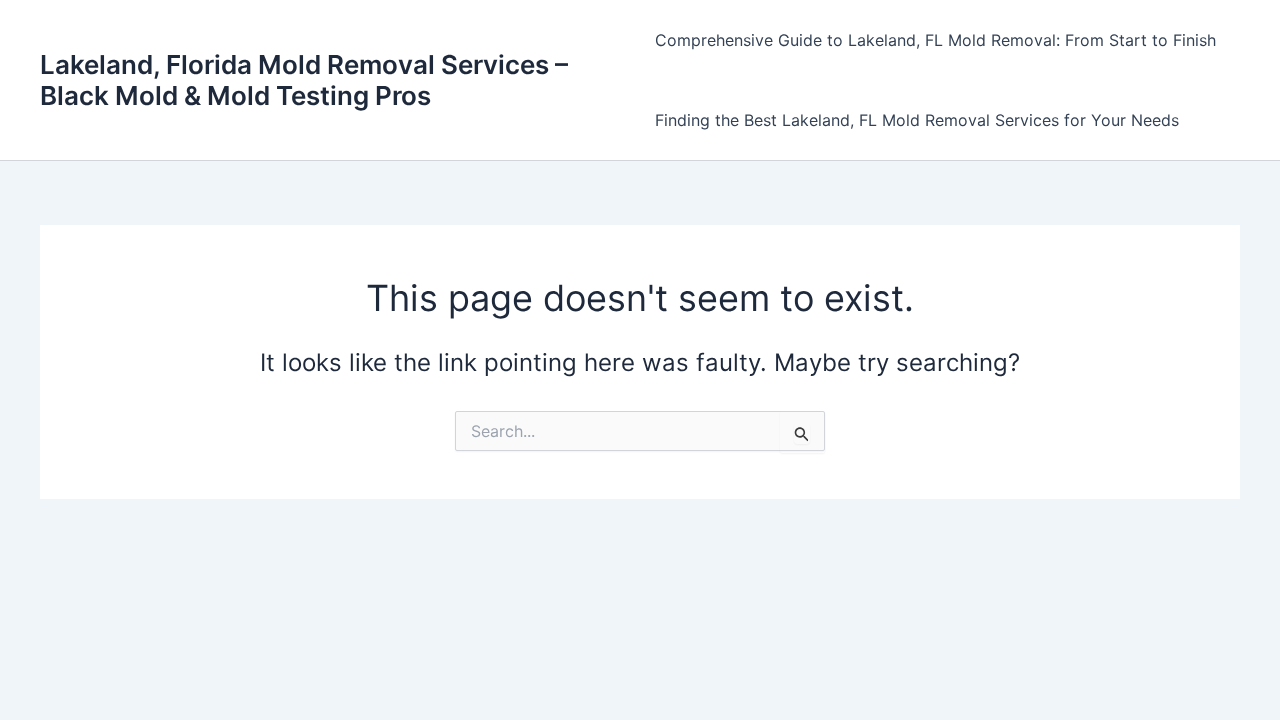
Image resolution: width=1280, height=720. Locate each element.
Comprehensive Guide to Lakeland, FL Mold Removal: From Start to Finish (935, 40)
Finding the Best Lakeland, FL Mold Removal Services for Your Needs (917, 120)
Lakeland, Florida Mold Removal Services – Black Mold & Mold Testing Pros (304, 80)
